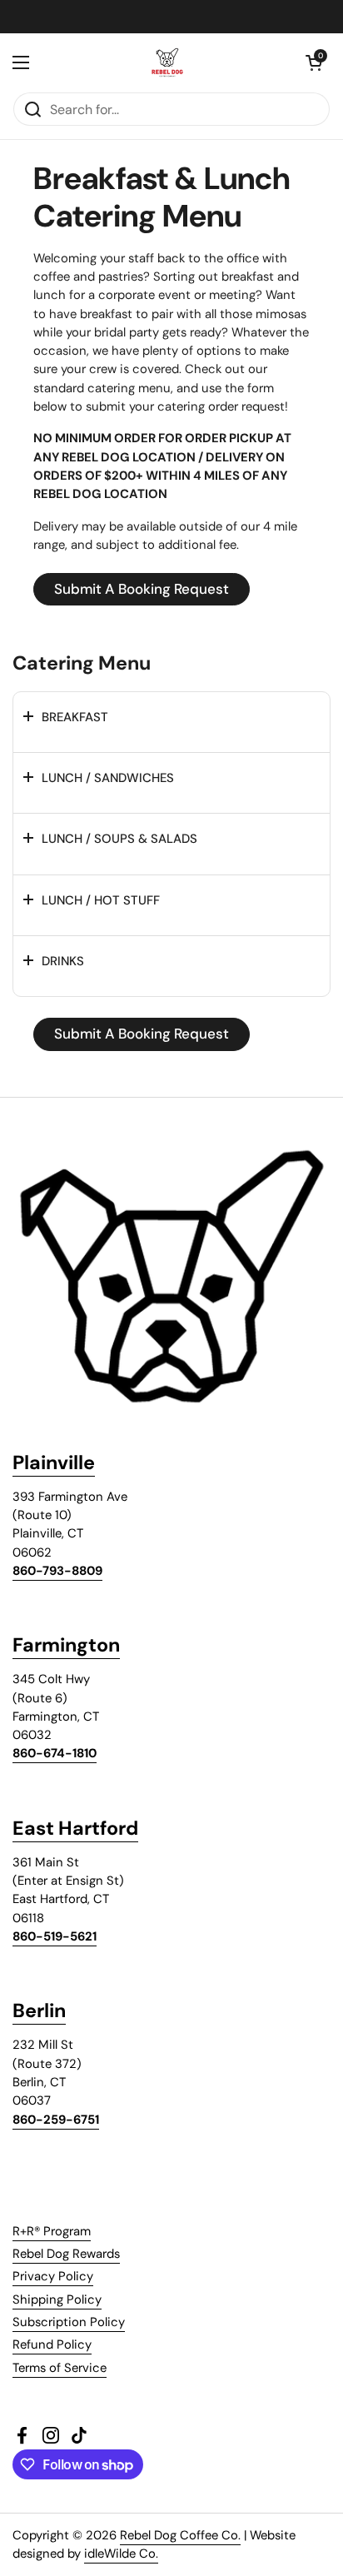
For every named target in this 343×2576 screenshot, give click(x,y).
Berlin (39, 2010)
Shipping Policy (57, 2299)
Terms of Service (60, 2368)
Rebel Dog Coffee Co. (180, 2535)
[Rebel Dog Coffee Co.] (167, 62)
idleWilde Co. (121, 2554)
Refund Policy (52, 2344)
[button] (314, 62)
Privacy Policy (53, 2276)
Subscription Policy (69, 2322)
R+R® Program (52, 2231)
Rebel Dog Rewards (66, 2254)
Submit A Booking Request (142, 589)
